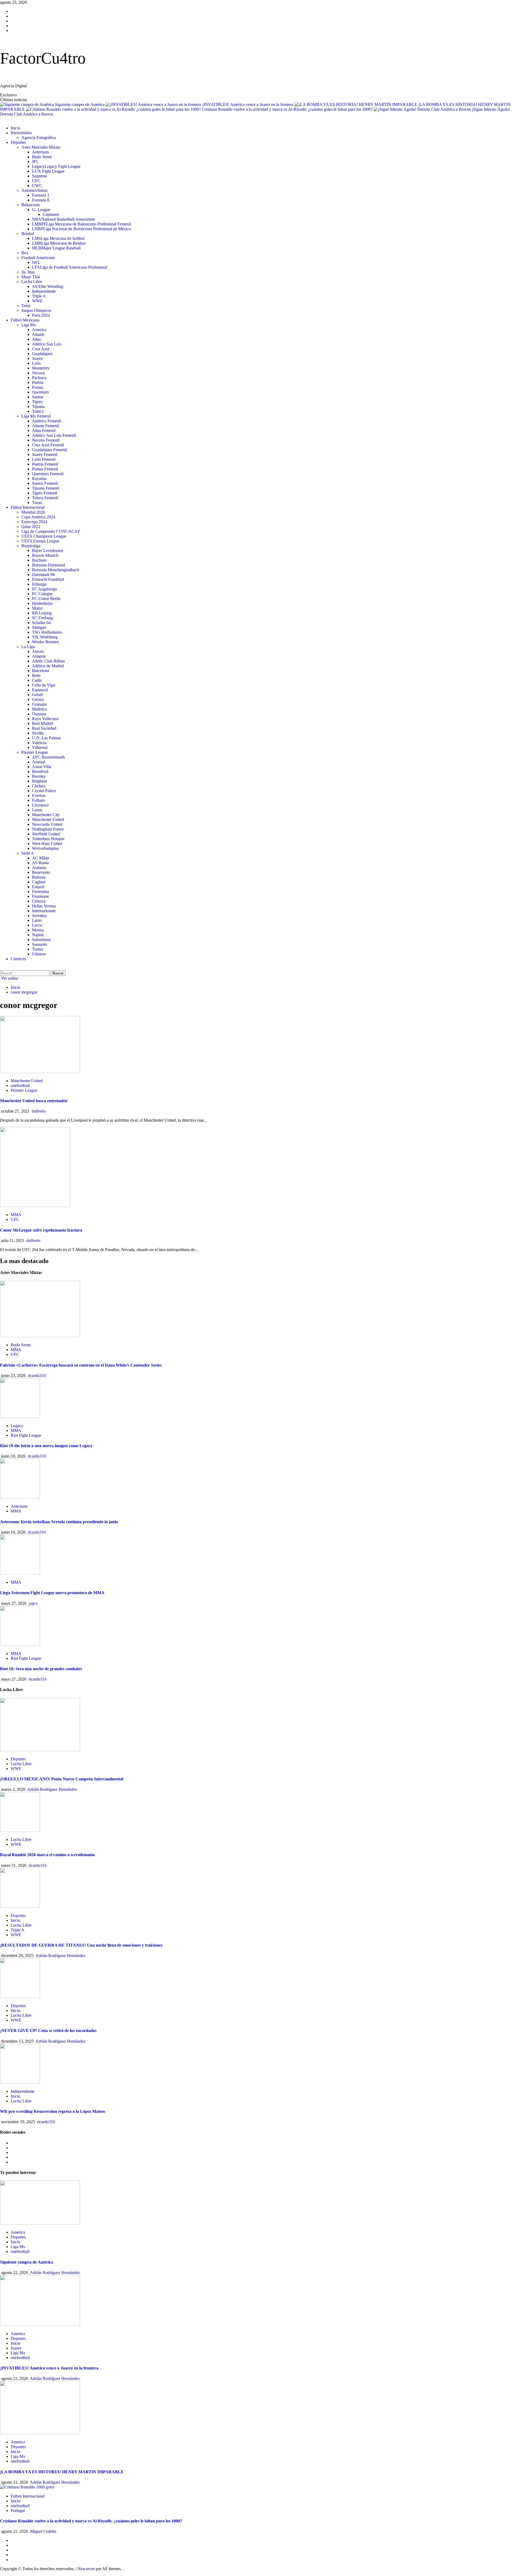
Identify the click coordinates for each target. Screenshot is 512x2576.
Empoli (38, 887)
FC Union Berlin (46, 599)
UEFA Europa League (40, 541)
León (36, 363)
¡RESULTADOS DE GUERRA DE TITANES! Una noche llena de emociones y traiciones (81, 1945)
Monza (38, 930)
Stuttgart (39, 627)
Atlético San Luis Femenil (54, 435)
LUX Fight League (48, 171)
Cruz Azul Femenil (48, 445)
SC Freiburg (42, 618)
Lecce (37, 925)
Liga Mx (29, 325)
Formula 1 (41, 195)
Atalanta (39, 868)
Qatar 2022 (31, 527)
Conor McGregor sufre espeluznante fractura (41, 1230)
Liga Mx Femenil (36, 416)
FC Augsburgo (45, 589)
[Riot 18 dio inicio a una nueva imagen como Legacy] (20, 1417)
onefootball (20, 1085)
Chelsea (39, 786)
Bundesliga (31, 546)
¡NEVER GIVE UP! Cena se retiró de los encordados (48, 2031)
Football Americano (38, 258)
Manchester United (48, 819)
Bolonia (39, 877)
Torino (38, 949)
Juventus (39, 916)
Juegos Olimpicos (36, 310)
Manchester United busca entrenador (34, 1101)
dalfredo (39, 1111)
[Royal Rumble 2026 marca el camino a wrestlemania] (20, 1830)
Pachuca (39, 378)
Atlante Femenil (45, 426)
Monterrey (41, 368)
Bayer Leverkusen (47, 551)
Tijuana (38, 406)
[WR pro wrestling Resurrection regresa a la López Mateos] (20, 2082)
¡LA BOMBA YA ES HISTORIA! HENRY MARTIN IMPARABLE (62, 2472)
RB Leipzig (42, 613)
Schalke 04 (41, 623)
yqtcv (33, 1603)
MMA (16, 1215)
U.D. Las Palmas (46, 738)
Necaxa (38, 373)
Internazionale (44, 911)
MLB (56, 248)
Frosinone (40, 896)
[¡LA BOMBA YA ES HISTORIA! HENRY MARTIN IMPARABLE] (40, 2433)
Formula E (41, 200)
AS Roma (40, 863)
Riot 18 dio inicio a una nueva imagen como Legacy (46, 1446)
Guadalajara (42, 354)
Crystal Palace (44, 791)
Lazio (37, 920)
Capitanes (51, 214)
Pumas (38, 387)
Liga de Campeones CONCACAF (51, 531)
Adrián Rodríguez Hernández (52, 1789)
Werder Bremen (45, 642)
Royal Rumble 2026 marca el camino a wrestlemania (47, 1855)
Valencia (39, 743)
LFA (70, 267)
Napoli (38, 935)
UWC (37, 186)
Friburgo (39, 584)
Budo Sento (42, 157)
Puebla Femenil (45, 464)
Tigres (37, 402)
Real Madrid (43, 723)
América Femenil (47, 421)
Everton (39, 795)
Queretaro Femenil (48, 474)
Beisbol (28, 234)
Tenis (26, 306)
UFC (36, 181)
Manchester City (46, 815)
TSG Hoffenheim (47, 632)
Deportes (18, 142)
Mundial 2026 (33, 512)
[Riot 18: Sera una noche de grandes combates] (20, 1644)
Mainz (37, 608)
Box (25, 253)
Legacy (56, 166)
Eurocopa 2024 (34, 522)
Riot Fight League (26, 1435)
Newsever (86, 2569)
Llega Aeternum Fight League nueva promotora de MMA (52, 1593)
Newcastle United (47, 824)
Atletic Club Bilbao (48, 661)
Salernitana (41, 940)
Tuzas (37, 503)
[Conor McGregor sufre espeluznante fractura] (35, 1206)
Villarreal (40, 747)
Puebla (38, 382)
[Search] (2, 968)
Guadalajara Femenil (49, 450)
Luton (37, 810)
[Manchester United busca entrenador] (40, 1072)
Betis (36, 675)
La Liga (28, 647)
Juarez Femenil (45, 455)
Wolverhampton (45, 848)
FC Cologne (42, 594)
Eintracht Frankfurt (48, 579)
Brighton (39, 781)
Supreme (39, 176)
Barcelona (41, 671)
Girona (38, 699)
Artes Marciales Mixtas (41, 147)
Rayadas (39, 479)
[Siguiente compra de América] (40, 2223)
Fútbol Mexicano (25, 320)
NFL (36, 262)
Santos (38, 397)
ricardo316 (37, 1376)
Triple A (39, 296)
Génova (39, 901)
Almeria (39, 656)
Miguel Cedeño (43, 2531)
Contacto (18, 959)
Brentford (40, 771)
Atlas (36, 339)
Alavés (38, 651)
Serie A (28, 853)
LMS (58, 238)
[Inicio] (2, 119)
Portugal (18, 2510)
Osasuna (39, 714)
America (39, 330)
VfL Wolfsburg (45, 637)
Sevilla (38, 733)
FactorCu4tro (43, 58)
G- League (41, 210)
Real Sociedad (44, 728)
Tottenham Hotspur (48, 839)
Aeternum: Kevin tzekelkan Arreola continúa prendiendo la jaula (59, 1522)
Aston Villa (42, 767)
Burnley (39, 776)
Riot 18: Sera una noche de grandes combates (41, 1669)
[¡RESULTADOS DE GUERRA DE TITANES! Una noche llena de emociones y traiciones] (20, 1906)
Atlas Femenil (44, 430)
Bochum (39, 560)
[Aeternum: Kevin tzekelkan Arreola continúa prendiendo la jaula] (20, 1497)
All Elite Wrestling (48, 286)
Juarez (37, 358)
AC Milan (41, 858)
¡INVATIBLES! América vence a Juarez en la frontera (248, 104)
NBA (63, 219)
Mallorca (39, 709)
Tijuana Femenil (46, 488)
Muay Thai (31, 277)
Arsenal (39, 762)
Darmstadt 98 (43, 575)
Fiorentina (41, 892)
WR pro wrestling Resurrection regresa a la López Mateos (53, 2111)
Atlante (38, 334)
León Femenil (44, 459)
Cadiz (37, 680)
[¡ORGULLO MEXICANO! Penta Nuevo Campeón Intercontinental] (40, 1750)
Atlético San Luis (47, 344)
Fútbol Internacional (28, 507)
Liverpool (40, 805)
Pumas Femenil (45, 469)
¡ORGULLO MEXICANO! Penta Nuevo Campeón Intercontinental (62, 1779)
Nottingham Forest (48, 829)
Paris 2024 (41, 315)
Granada (39, 704)
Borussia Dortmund (49, 565)
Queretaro (40, 392)
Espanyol (40, 690)
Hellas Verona (44, 906)
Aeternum (40, 152)
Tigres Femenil (45, 493)
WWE (37, 301)
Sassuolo (39, 944)
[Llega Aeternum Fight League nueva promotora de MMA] (20, 1573)
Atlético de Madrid (48, 666)
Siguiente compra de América (80, 104)
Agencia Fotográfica (39, 138)
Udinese (39, 954)
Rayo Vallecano (45, 719)
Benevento (41, 872)
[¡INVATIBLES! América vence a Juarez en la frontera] (40, 2325)
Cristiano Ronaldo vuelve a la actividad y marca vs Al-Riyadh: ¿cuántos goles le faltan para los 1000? (288, 109)
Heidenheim (42, 603)
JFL (35, 162)
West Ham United (47, 844)
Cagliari (39, 882)
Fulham (38, 800)
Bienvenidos (21, 133)
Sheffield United (46, 834)
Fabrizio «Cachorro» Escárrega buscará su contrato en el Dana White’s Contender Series (81, 1365)
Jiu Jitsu (28, 272)
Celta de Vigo (44, 685)
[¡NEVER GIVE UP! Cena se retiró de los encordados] (20, 1997)
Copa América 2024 (38, 517)
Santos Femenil (45, 483)
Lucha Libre (32, 282)
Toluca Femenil (45, 498)
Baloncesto (31, 205)
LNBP (81, 229)
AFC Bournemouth (48, 757)
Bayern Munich (45, 555)
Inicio (15, 128)
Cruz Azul (41, 349)
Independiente (44, 291)
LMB (59, 243)
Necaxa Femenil (46, 440)
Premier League (35, 752)
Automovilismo (34, 190)
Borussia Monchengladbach (55, 570)
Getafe (38, 695)
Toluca (38, 411)
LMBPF (81, 224)
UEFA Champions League (44, 536)
